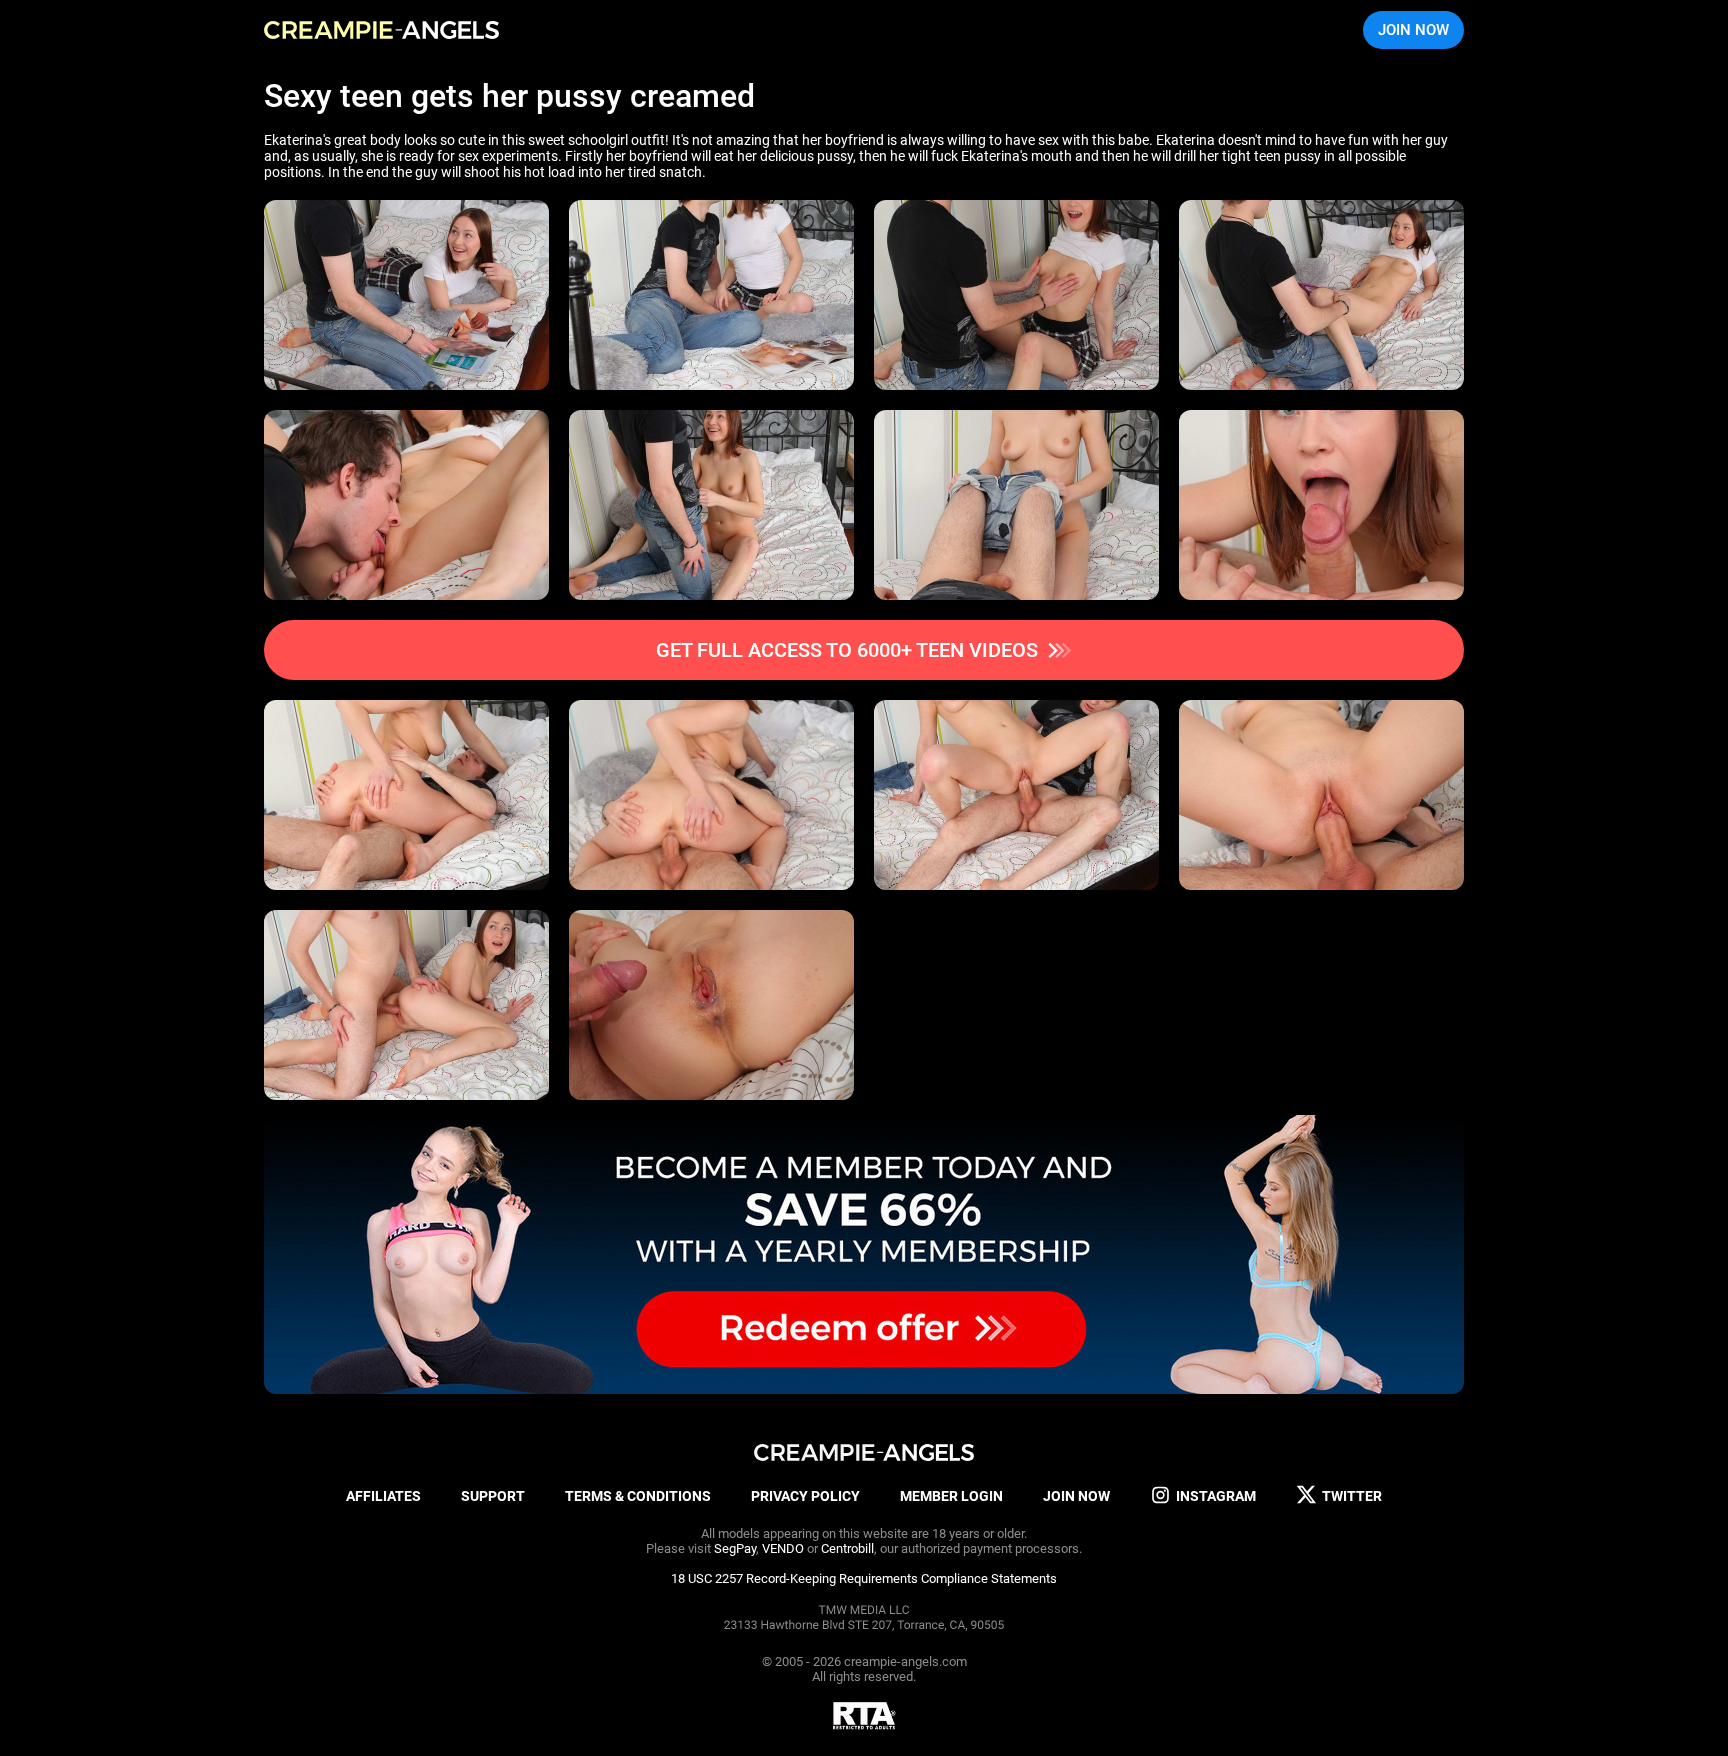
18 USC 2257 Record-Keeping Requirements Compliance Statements (864, 1578)
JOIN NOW (1413, 30)
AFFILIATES (383, 1496)
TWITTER (1352, 1496)
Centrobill (847, 1548)
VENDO (783, 1548)
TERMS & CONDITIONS (638, 1496)
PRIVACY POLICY (805, 1496)
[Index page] (381, 30)
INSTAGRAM (1216, 1496)
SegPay (735, 1548)
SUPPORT (493, 1496)
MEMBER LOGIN (951, 1496)
